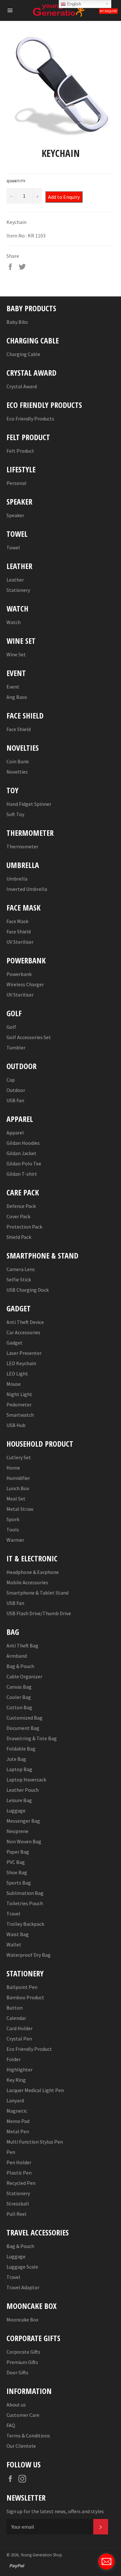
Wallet (14, 1944)
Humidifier (18, 1478)
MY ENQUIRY (108, 11)
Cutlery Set (19, 1457)
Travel (13, 1914)
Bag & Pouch (20, 1666)
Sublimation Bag (25, 1893)
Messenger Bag (23, 1821)
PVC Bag (16, 1862)
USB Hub (16, 1425)
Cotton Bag (19, 1707)
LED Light (17, 1374)
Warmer (15, 1540)
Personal (16, 483)
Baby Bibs (17, 322)
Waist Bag (18, 1934)
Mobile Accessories (27, 1582)
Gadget (15, 1343)
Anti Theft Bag (22, 1645)
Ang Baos (17, 697)
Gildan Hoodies (23, 1143)
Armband (17, 1656)
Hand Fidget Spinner (29, 804)
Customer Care (23, 2415)
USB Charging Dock (28, 1290)
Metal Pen (18, 2131)
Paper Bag (18, 1852)
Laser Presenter (24, 1353)
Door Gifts (17, 2372)
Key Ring (16, 2080)
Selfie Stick (19, 1279)
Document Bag (23, 1728)
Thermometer (22, 846)
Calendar (16, 2018)
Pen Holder (19, 2162)
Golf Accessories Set (29, 1037)
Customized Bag (25, 1718)
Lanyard (15, 2100)
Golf (11, 1027)
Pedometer (19, 1404)
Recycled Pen (21, 2183)
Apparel (15, 1133)
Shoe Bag (17, 1872)
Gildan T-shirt (22, 1174)
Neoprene (17, 1831)
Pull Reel (16, 2214)
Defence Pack (21, 1206)
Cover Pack (18, 1216)
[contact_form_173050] (106, 2562)
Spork (13, 1519)
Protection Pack (24, 1227)
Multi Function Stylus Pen (35, 2142)
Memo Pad (18, 2121)
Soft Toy (15, 814)
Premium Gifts (22, 2362)
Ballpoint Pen (22, 1987)
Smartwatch (20, 1415)
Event (13, 687)
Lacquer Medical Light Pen (35, 2090)
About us (16, 2405)
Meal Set (16, 1499)
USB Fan (15, 1100)
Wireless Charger (25, 984)
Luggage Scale (22, 2267)
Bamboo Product (25, 1997)
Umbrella (17, 879)
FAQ (11, 2425)
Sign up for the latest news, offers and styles (55, 2511)
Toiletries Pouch (25, 1903)
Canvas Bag (19, 1687)
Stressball (18, 2204)
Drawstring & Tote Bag (32, 1738)
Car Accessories (23, 1332)
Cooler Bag (19, 1697)
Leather (15, 580)
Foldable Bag (21, 1749)
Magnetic (17, 2111)
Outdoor (16, 1090)
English (73, 4)
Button (15, 2008)
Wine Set (16, 654)
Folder (14, 2059)
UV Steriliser (20, 942)
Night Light (19, 1394)
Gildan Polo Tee (24, 1163)
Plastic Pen (19, 2173)
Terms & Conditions (28, 2436)
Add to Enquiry (64, 197)
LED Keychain (21, 1363)
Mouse (14, 1384)
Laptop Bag (19, 1769)
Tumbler (16, 1047)
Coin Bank (18, 761)
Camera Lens (21, 1269)
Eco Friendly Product (29, 2049)
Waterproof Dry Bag (29, 1955)
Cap (11, 1080)
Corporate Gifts (23, 2352)
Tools (13, 1529)
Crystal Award (22, 386)
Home (13, 1468)
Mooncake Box (22, 2320)
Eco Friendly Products (30, 419)
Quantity (16, 181)
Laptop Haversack (26, 1780)
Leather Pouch (23, 1790)
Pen (11, 2152)
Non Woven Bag (24, 1841)
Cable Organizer (24, 1676)
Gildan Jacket (21, 1153)
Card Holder (20, 2028)
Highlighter (20, 2069)
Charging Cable (23, 354)
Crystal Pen (19, 2039)
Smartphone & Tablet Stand (37, 1593)
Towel (13, 547)
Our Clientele (21, 2446)
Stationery (18, 590)
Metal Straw (20, 1509)
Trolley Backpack (25, 1924)
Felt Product (20, 451)
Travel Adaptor (23, 2287)
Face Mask (17, 921)
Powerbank (19, 974)
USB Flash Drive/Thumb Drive (39, 1613)
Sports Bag (19, 1883)
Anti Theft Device (25, 1322)
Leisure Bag (19, 1800)
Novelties (17, 772)
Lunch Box (18, 1488)
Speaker (15, 515)
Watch (14, 622)
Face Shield (19, 729)
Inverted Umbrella (27, 889)
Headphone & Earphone (33, 1572)
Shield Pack (19, 1237)
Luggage (16, 1810)
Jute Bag (16, 1759)
